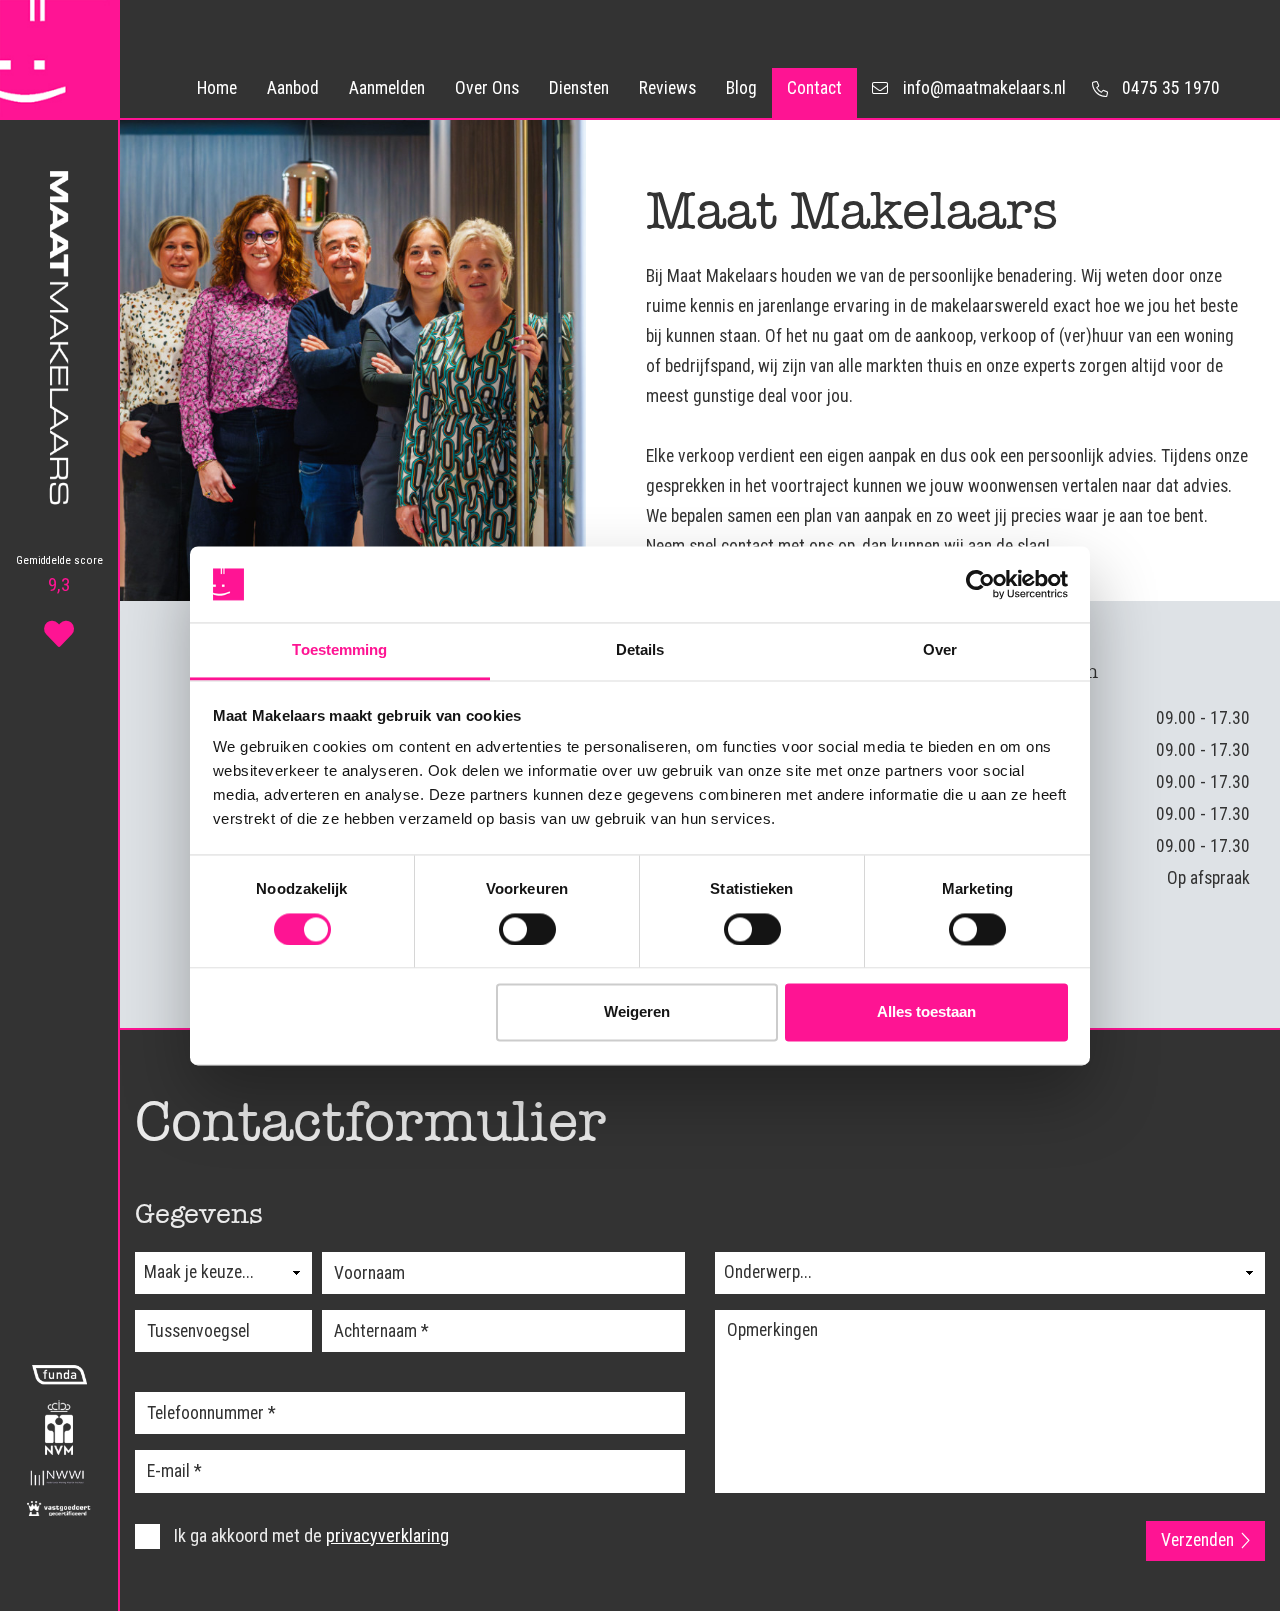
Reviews (667, 88)
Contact (814, 88)
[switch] (527, 929)
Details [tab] (640, 650)
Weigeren (637, 1012)
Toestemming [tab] (339, 650)
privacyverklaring (387, 1535)
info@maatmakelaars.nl (984, 88)
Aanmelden (387, 88)
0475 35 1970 (1171, 88)
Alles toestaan (926, 1012)
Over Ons (487, 88)
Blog (741, 88)
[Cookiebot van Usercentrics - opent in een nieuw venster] (980, 584)
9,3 (59, 575)
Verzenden (1197, 1540)
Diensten (579, 88)
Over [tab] (940, 650)
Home (217, 88)
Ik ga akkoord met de (309, 1535)
